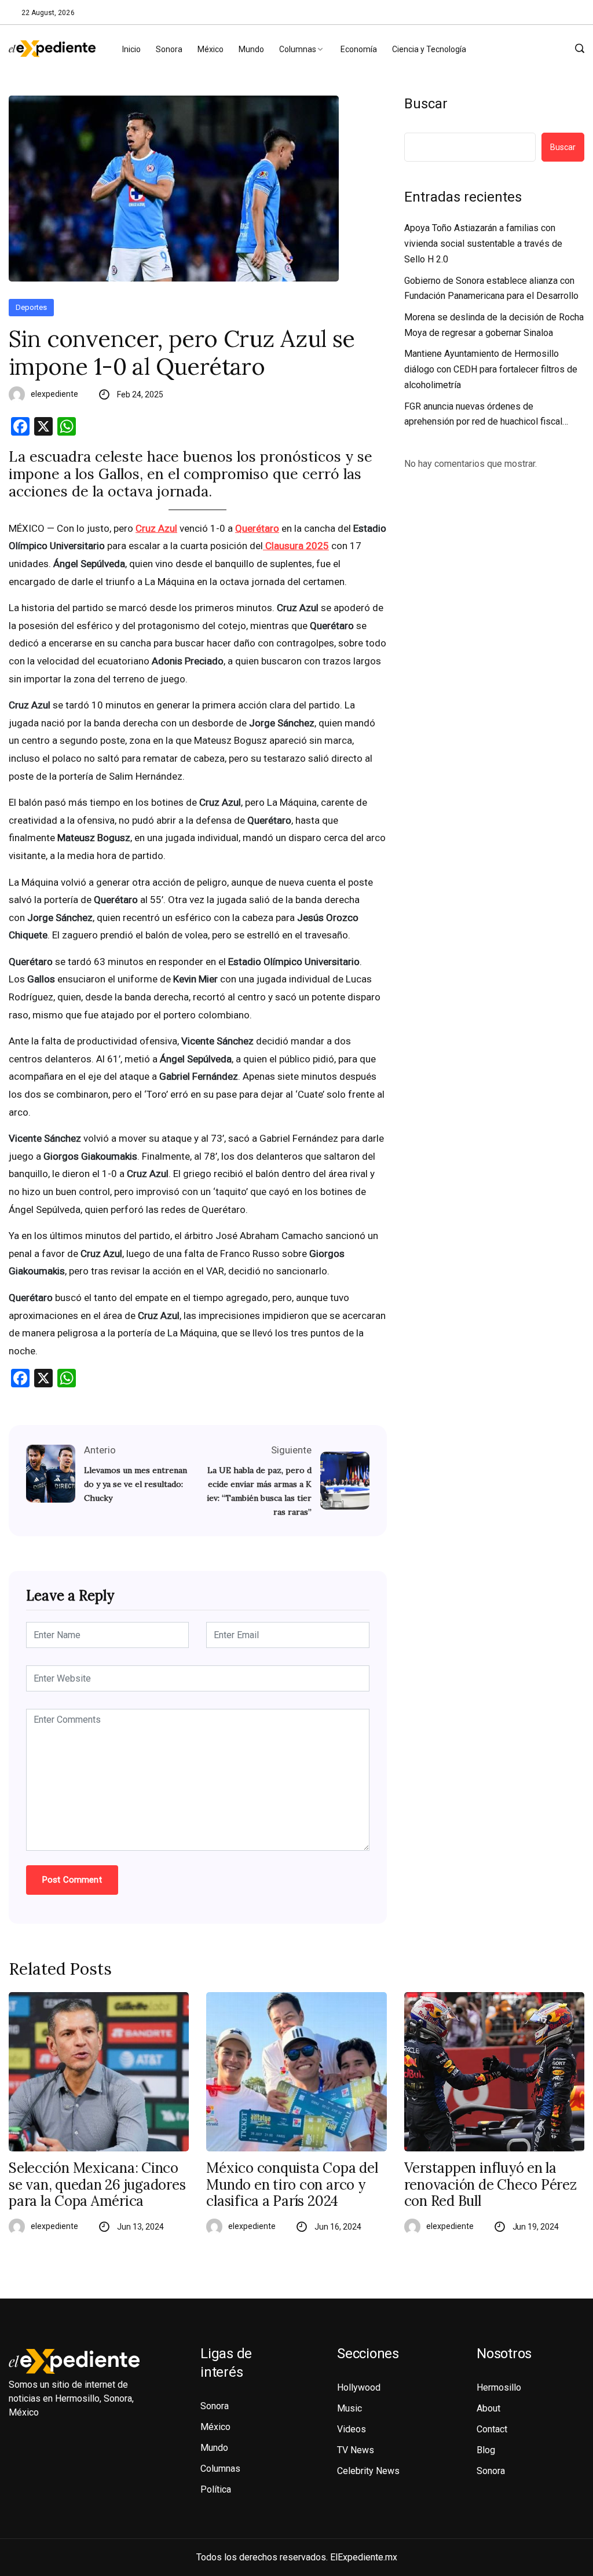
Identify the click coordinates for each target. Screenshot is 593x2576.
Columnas (298, 49)
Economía (359, 49)
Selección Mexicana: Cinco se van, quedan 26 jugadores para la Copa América (97, 2185)
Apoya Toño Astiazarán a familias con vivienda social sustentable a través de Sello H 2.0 (483, 243)
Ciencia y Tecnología (429, 49)
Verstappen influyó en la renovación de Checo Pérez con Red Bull (490, 2185)
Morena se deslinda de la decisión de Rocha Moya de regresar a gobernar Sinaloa (494, 325)
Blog (486, 2450)
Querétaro (257, 528)
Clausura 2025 (296, 546)
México (211, 49)
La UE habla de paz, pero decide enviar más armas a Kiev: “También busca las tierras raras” (259, 1491)
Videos (352, 2429)
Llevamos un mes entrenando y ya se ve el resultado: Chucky (136, 1484)
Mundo (251, 49)
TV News (356, 2450)
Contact (492, 2429)
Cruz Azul (156, 528)
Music (349, 2408)
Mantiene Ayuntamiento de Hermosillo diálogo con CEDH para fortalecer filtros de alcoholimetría (491, 369)
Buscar (426, 104)
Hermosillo (499, 2387)
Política (216, 2489)
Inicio (131, 49)
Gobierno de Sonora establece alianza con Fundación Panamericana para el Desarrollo (491, 288)
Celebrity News (368, 2471)
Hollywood (359, 2387)
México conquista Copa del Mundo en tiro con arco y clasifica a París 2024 (292, 2185)
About (488, 2408)
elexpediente (54, 394)
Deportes (31, 307)
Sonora (169, 49)
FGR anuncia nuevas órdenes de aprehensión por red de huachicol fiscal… (486, 414)
